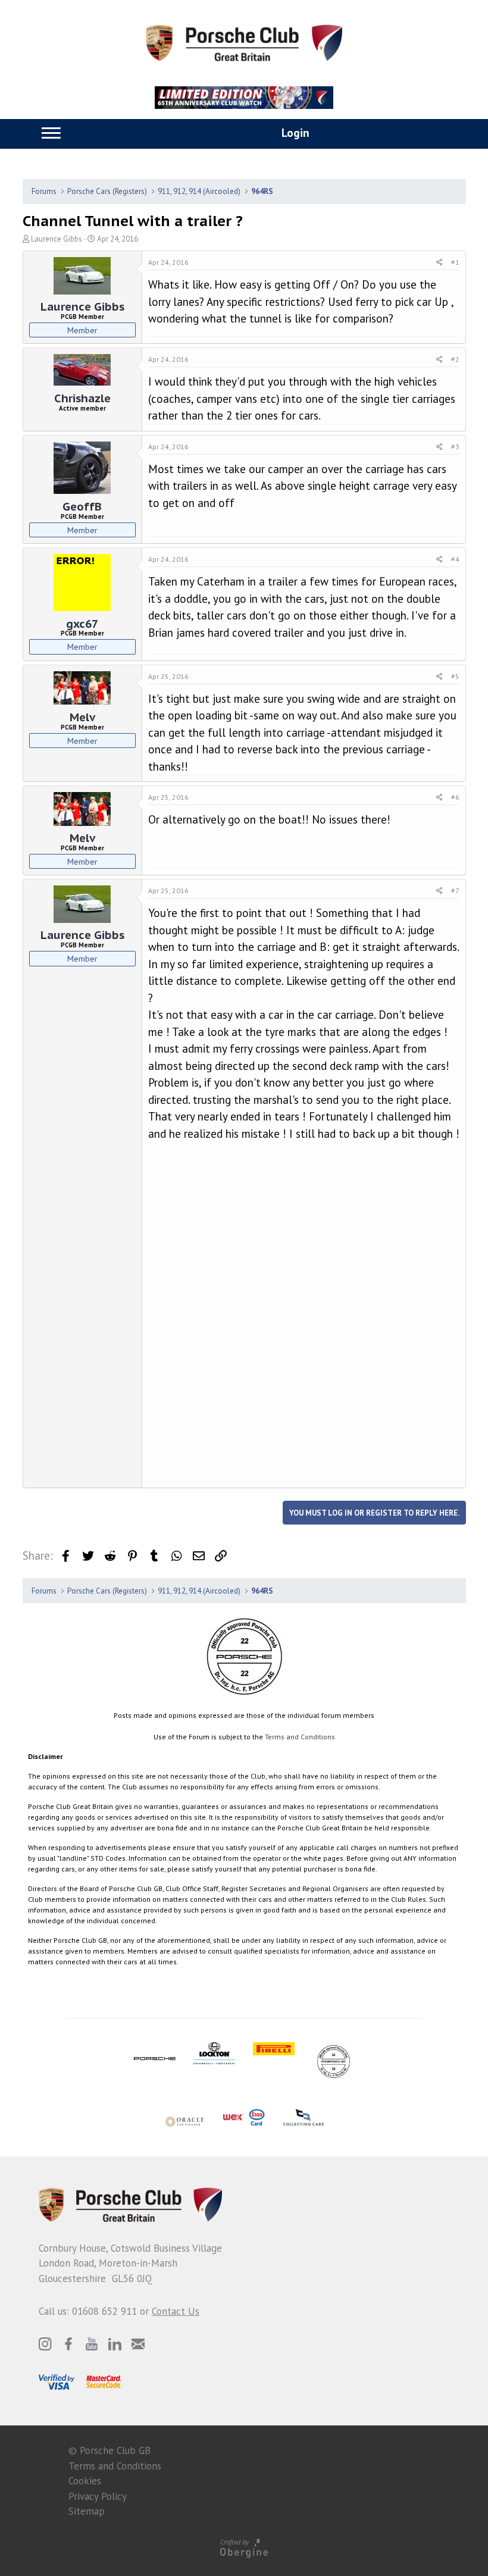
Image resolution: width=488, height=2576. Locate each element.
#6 (455, 797)
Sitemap (87, 2511)
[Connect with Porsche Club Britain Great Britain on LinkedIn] (115, 2344)
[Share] (439, 262)
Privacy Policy (98, 2496)
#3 (455, 447)
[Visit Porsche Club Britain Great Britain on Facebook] (68, 2344)
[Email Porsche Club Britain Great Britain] (138, 2344)
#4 (455, 559)
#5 (455, 676)
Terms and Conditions (300, 1737)
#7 (455, 891)
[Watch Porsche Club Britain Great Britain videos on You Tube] (92, 2344)
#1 (455, 262)
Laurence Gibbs (57, 239)
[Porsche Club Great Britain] (244, 42)
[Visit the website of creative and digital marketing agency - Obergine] (244, 2548)
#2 (455, 359)
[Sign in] (282, 134)
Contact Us (176, 2311)
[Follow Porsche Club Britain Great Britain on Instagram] (45, 2344)
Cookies (85, 2481)
